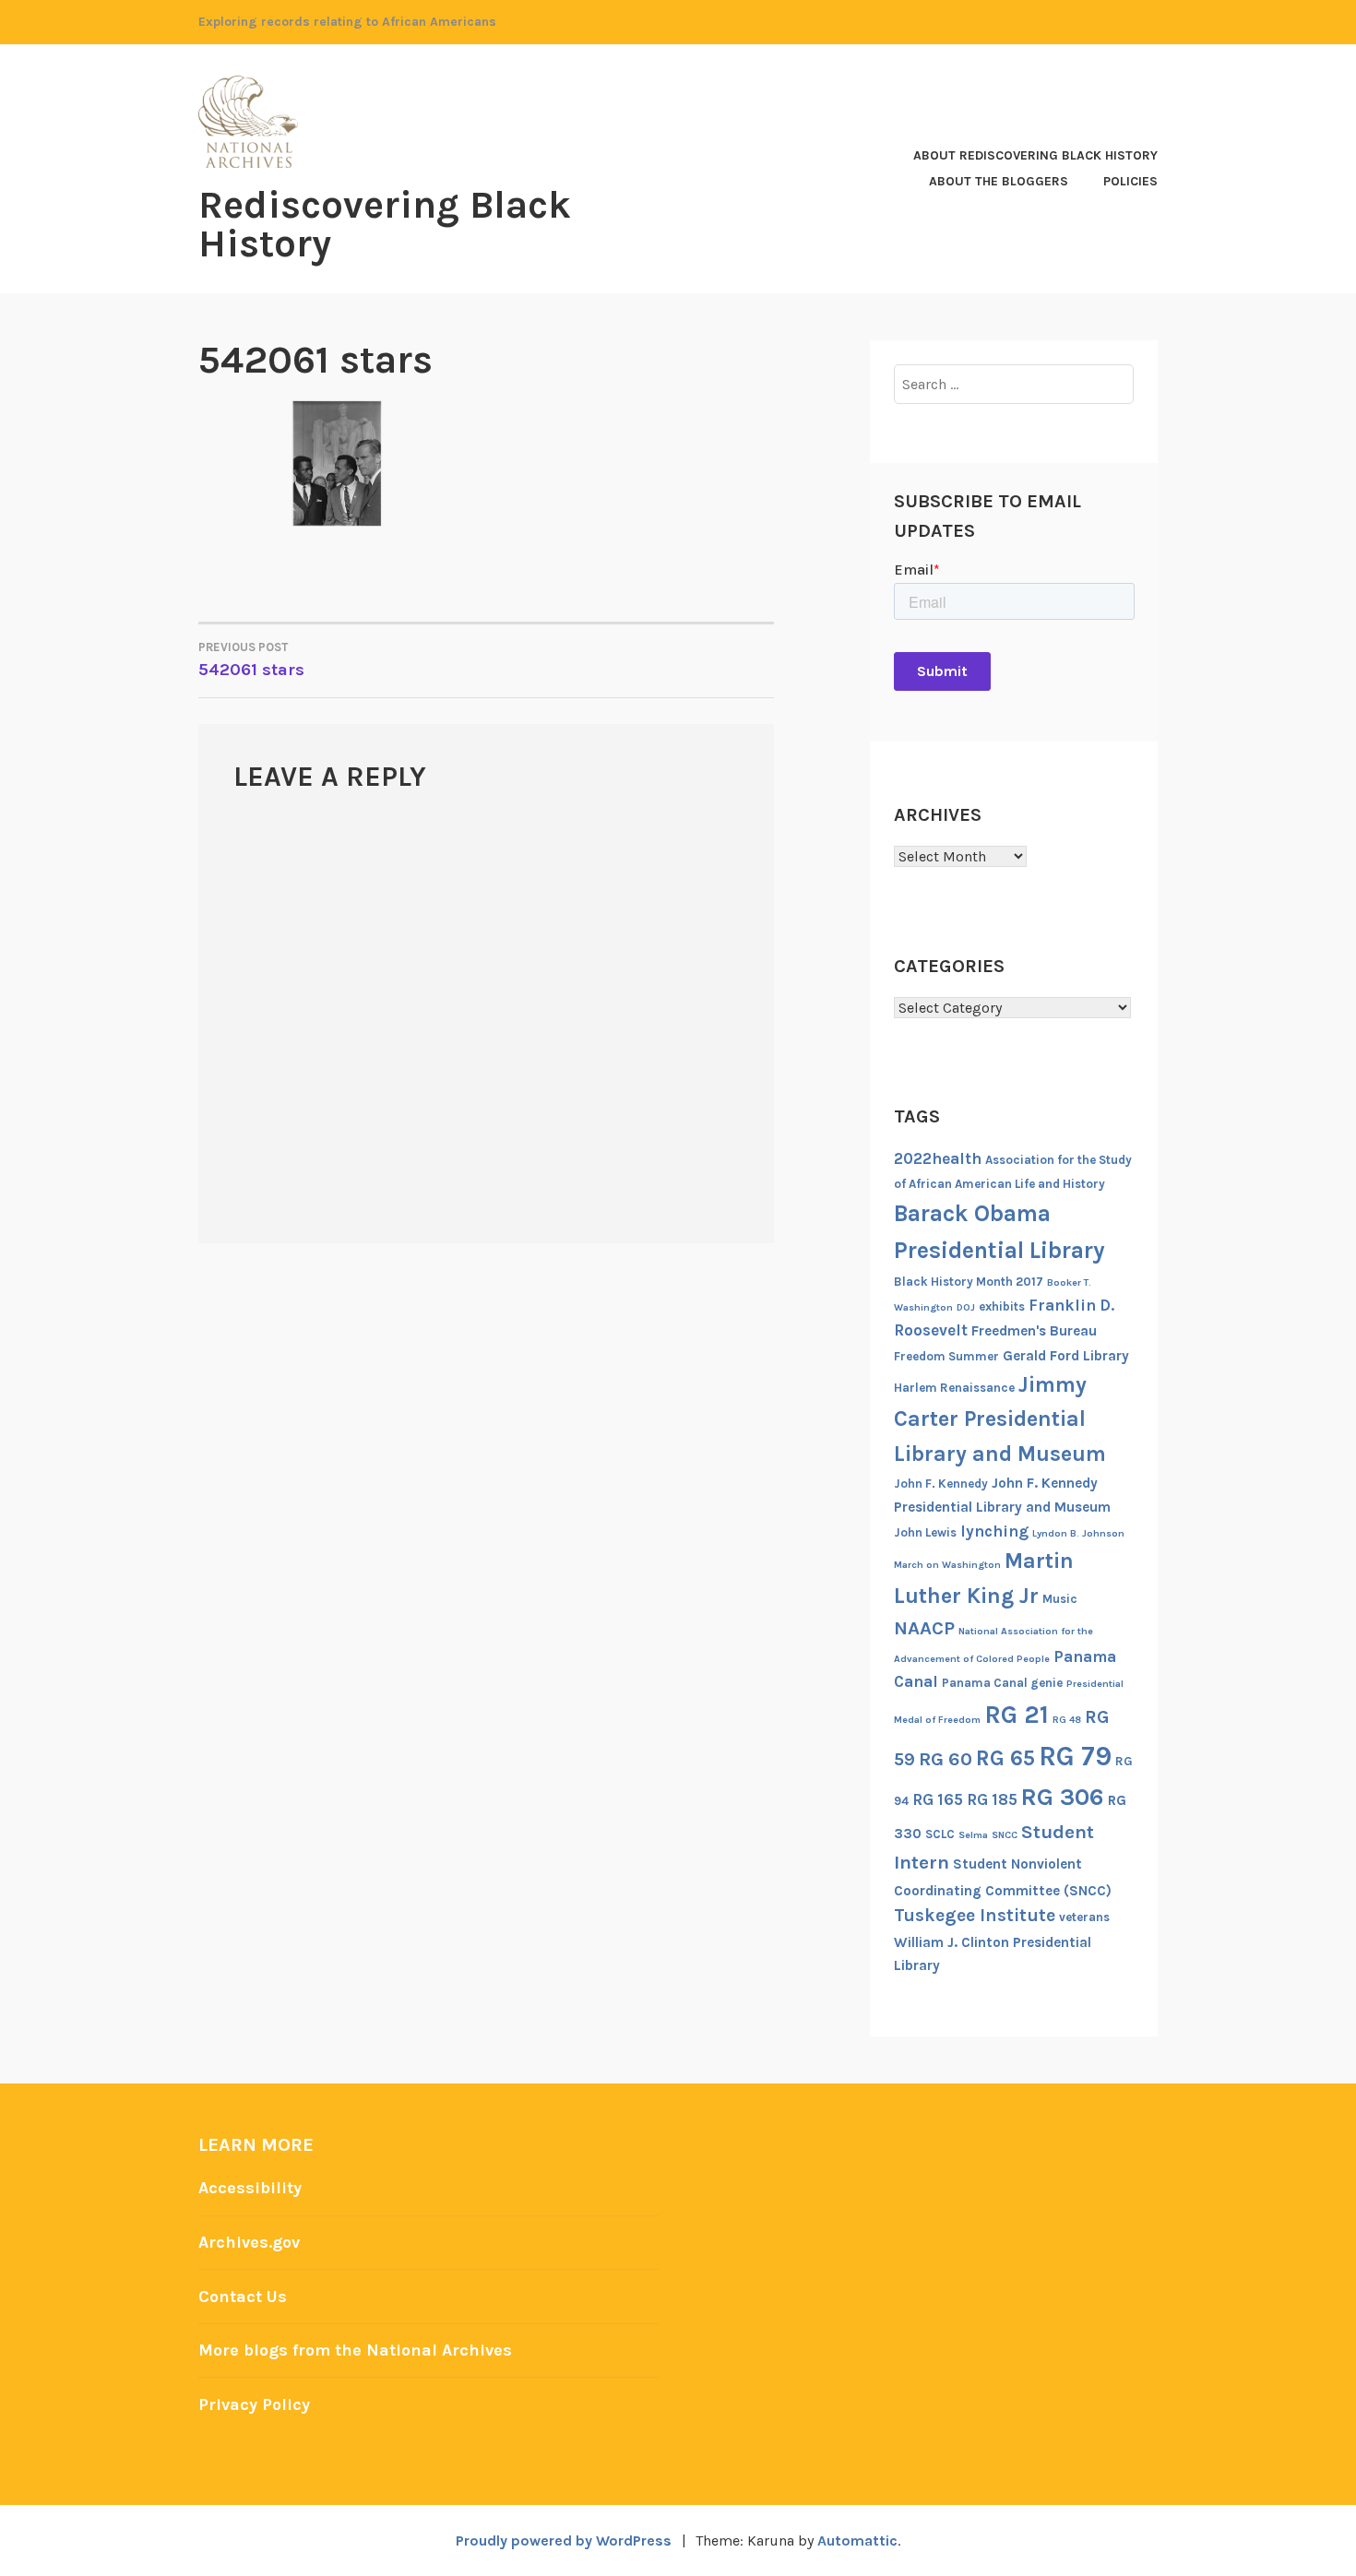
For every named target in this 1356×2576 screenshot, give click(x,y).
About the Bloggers (999, 181)
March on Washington (947, 1565)
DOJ (966, 1307)
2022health (938, 1158)
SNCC (1005, 1835)
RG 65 (1005, 1758)
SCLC (940, 1834)
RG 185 (992, 1799)
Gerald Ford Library (1066, 1356)
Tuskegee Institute (975, 1915)
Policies (1130, 181)
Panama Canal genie (1002, 1683)
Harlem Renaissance (954, 1388)
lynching (994, 1531)
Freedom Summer (946, 1356)
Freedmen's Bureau (1034, 1331)
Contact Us (243, 2297)
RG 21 (1017, 1715)
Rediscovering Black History (385, 224)
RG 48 (1067, 1720)
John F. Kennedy (941, 1484)
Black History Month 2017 (969, 1282)
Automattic (857, 2540)
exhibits (1002, 1306)
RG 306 (1063, 1797)
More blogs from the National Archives (355, 2350)
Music (1060, 1599)
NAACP (924, 1628)
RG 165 (938, 1799)
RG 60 (946, 1759)
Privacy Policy (254, 2404)
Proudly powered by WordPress (564, 2540)
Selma (973, 1835)
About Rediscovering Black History (1035, 155)
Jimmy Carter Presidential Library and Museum (1000, 1419)
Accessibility (250, 2188)
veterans (1084, 1917)
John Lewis (925, 1532)
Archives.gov (249, 2242)
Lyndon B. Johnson (1078, 1533)
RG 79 (1075, 1756)
